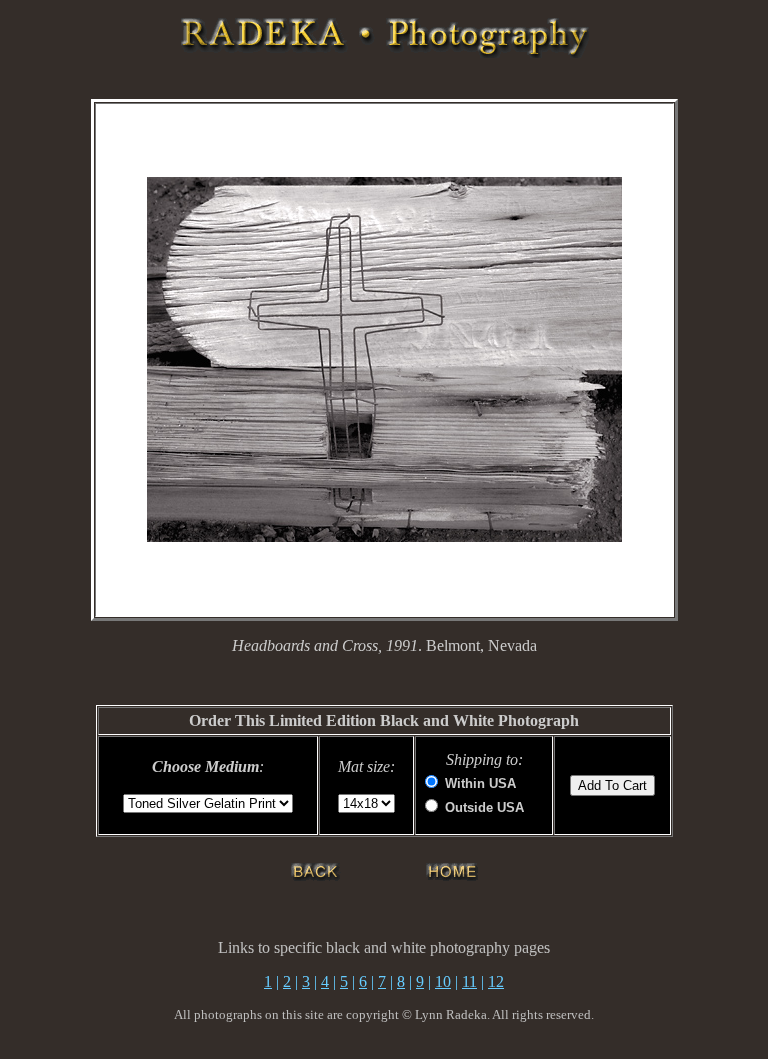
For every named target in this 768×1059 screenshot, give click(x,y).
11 (469, 981)
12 (496, 981)
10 (443, 981)
